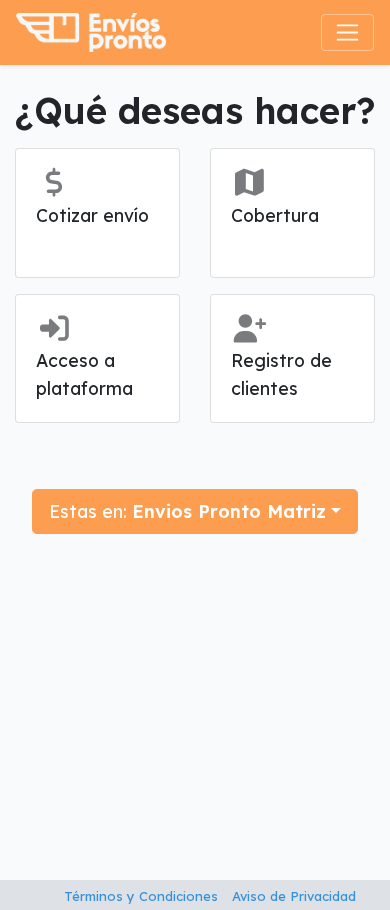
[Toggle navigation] (347, 32)
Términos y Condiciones (141, 896)
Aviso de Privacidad (294, 896)
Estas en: (187, 511)
